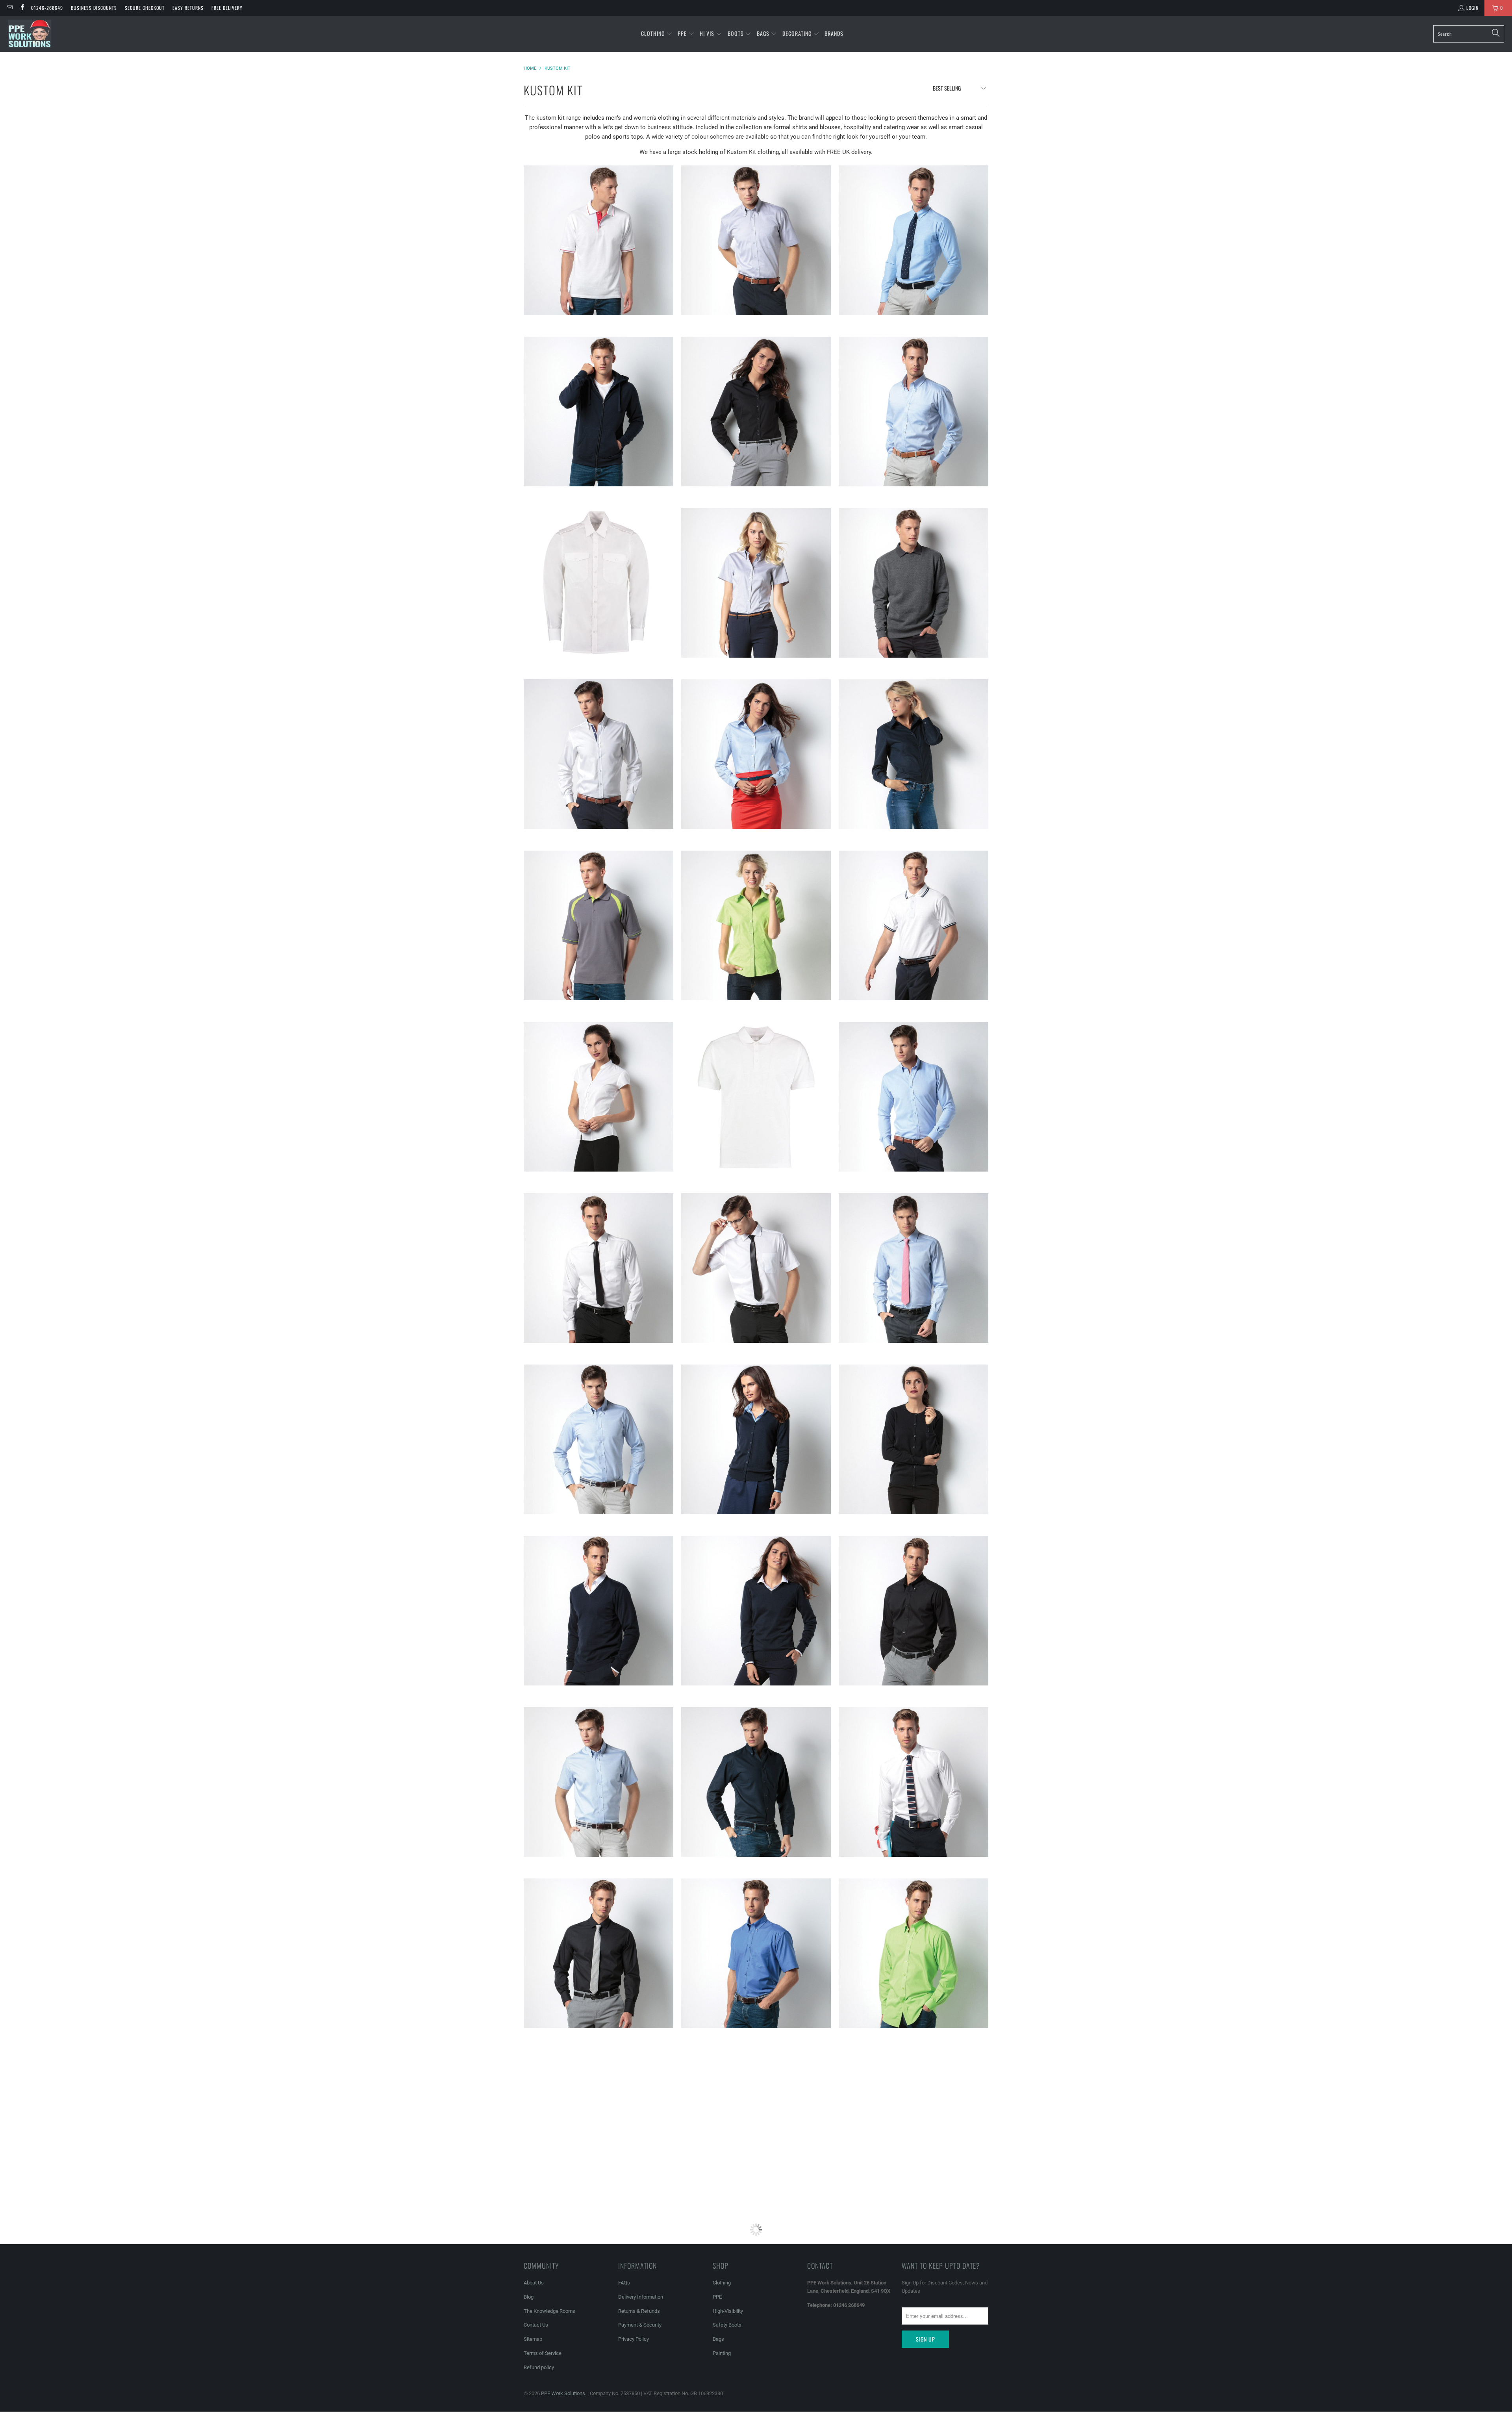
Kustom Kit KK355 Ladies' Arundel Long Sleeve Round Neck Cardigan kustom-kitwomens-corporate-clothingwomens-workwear (913, 1439)
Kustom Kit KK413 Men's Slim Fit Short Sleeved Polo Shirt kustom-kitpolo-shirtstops (756, 1097)
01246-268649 (47, 8)
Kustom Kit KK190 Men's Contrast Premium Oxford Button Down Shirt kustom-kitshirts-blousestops (598, 754)
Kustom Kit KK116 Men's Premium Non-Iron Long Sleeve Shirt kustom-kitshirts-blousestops (598, 1268)
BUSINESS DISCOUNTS (94, 8)
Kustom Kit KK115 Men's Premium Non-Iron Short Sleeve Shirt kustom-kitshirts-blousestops (756, 1268)
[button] (657, 34)
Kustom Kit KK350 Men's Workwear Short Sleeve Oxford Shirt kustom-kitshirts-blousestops (756, 1953)
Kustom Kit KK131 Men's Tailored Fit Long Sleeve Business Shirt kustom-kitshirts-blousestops (598, 1953)
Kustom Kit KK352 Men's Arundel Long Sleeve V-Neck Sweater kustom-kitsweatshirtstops (598, 1611)
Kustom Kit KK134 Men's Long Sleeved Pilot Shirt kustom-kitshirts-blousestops (598, 583)
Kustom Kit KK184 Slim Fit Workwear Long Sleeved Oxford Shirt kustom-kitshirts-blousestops (913, 240)
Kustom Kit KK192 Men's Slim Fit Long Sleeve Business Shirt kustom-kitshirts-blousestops (913, 1782)
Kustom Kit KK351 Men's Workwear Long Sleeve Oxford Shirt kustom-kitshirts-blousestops (756, 1782)
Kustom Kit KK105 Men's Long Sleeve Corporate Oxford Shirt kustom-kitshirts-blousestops (913, 412)
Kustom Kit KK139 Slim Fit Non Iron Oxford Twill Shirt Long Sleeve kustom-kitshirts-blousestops (913, 1097)
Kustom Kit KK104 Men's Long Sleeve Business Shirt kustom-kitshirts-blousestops (598, 2296)
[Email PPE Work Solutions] (9, 8)
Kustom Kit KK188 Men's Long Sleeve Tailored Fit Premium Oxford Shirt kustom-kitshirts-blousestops (598, 1439)
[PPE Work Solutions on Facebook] (21, 8)
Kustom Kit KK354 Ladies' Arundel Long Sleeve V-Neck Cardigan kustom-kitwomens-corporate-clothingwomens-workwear (756, 1439)
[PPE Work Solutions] (30, 34)
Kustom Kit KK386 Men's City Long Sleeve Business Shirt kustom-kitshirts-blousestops (913, 1611)
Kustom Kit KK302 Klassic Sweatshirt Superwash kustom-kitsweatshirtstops (913, 583)
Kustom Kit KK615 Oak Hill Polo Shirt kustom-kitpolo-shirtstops (598, 925)
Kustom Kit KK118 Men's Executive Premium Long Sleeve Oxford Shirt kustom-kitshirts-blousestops (913, 1268)
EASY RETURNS (188, 8)
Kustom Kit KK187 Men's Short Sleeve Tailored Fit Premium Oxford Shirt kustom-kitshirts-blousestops (598, 1782)
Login (1472, 8)
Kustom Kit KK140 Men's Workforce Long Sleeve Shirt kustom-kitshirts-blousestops (913, 1953)
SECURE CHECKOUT (145, 8)
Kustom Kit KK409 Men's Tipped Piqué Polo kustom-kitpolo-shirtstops (913, 925)
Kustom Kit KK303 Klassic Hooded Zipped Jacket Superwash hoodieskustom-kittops (598, 412)
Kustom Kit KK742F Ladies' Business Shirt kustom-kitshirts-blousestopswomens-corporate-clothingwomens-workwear (756, 2296)
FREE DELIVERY (227, 8)
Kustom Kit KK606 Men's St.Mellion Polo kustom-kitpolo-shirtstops (598, 240)
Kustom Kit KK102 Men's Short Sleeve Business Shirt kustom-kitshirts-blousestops (913, 2125)
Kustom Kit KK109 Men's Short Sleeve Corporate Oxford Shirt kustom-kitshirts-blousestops (756, 240)
